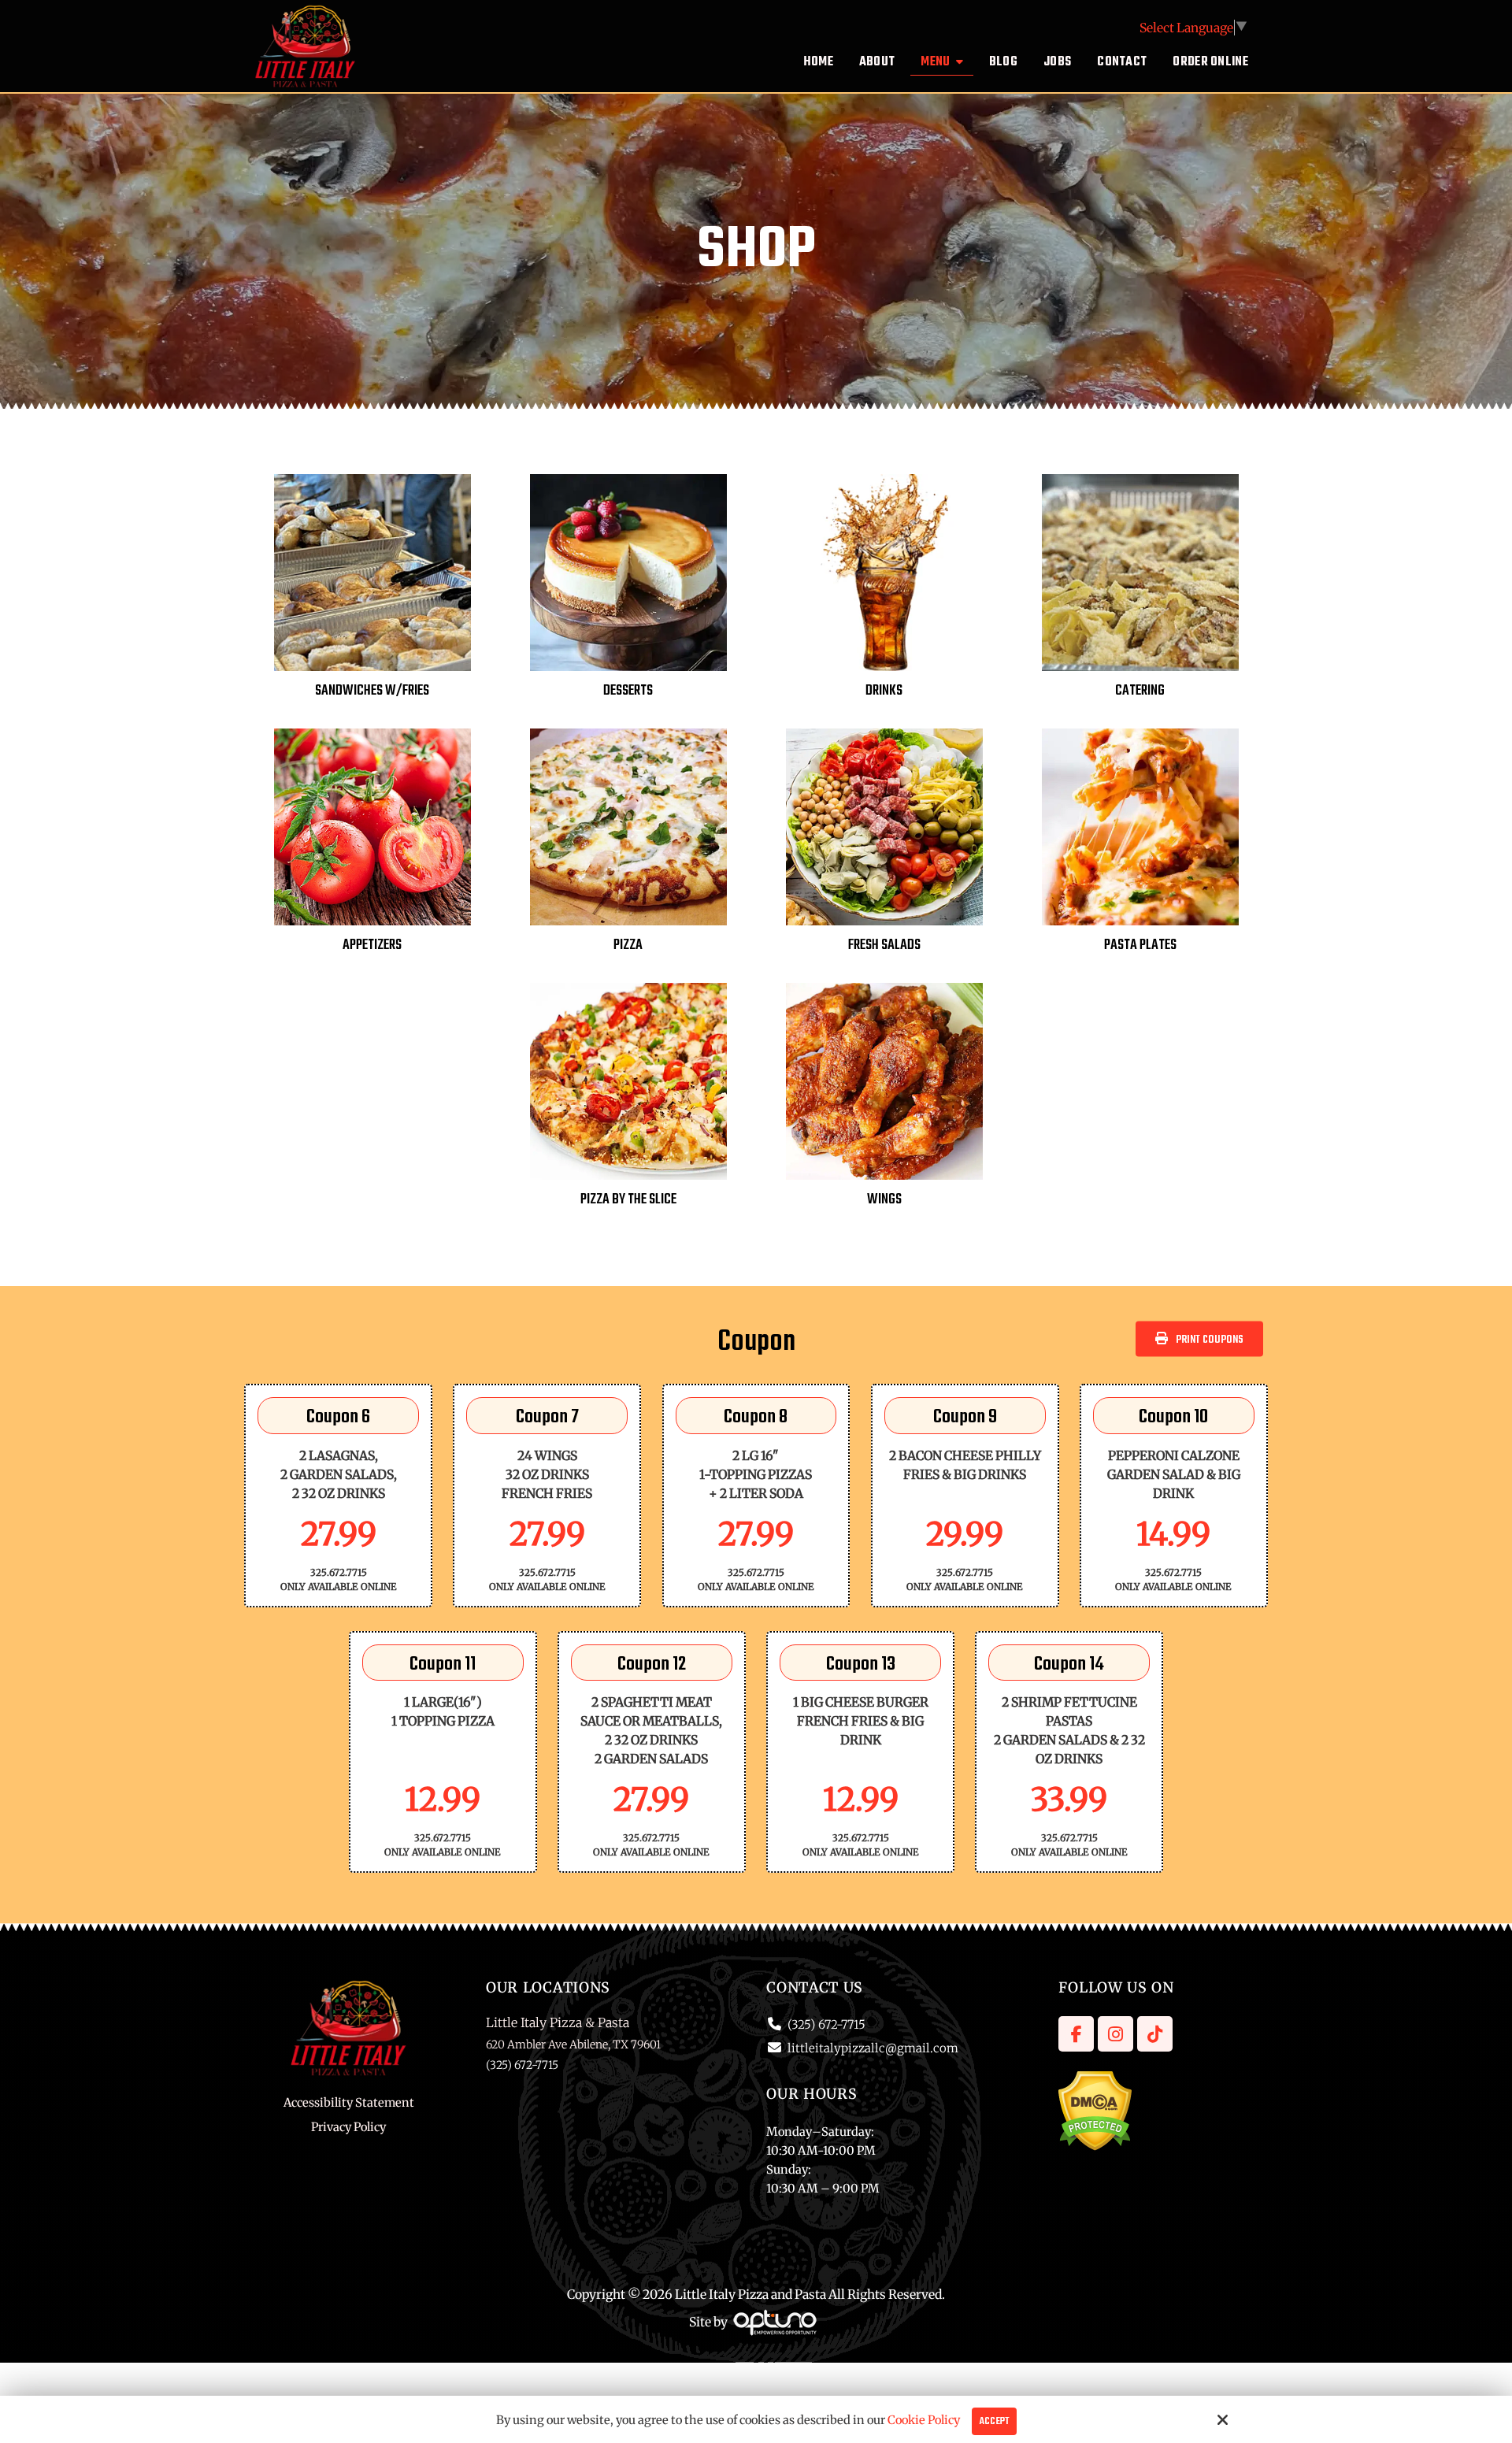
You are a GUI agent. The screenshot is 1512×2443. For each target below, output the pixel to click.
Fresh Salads (884, 945)
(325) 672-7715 (826, 2024)
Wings (884, 1200)
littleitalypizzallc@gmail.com (873, 2048)
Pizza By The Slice (628, 1200)
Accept (994, 2421)
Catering (1140, 691)
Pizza (628, 945)
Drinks (884, 691)
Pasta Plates (1140, 945)
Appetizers (372, 945)
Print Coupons (1210, 1339)
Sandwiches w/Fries (372, 691)
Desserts (628, 691)
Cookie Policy (924, 2420)
